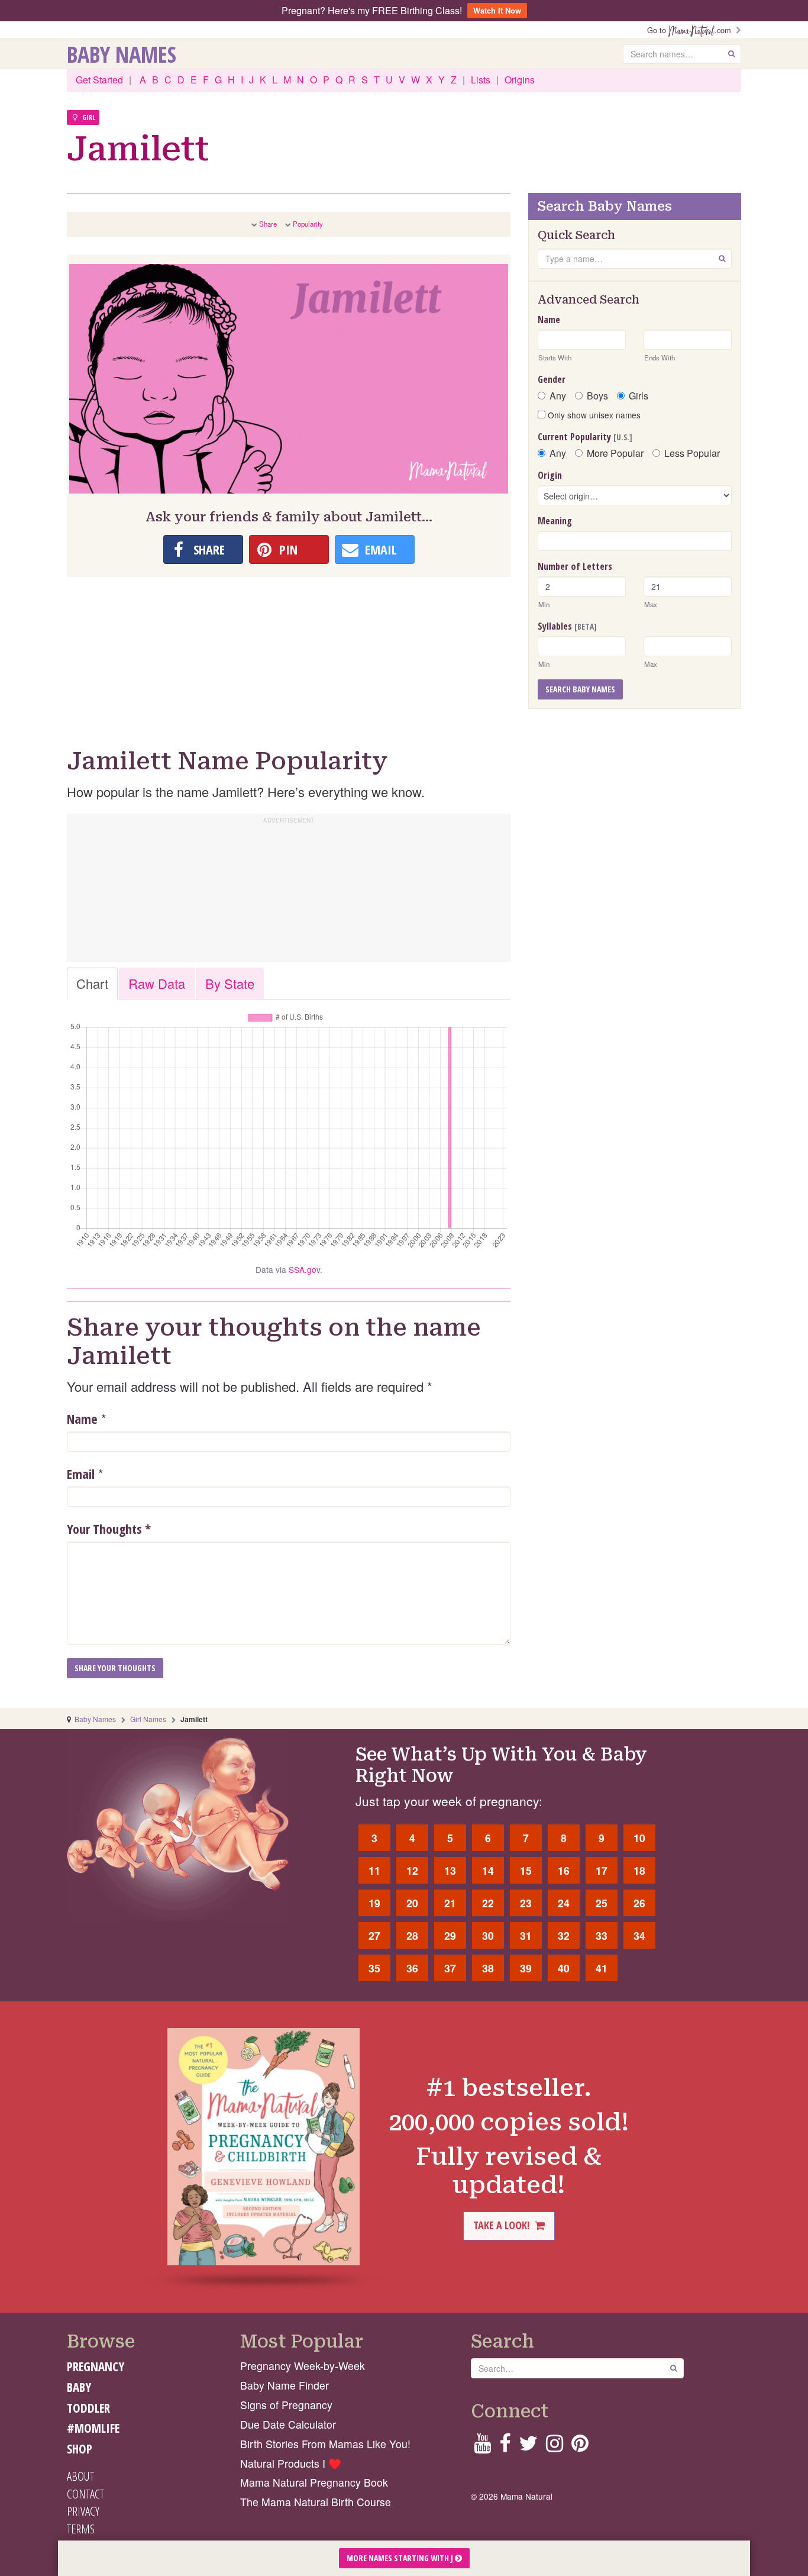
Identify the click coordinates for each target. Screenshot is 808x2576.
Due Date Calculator (288, 2424)
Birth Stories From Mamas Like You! (325, 2444)
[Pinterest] (580, 2447)
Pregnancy (96, 2367)
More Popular (615, 453)
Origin (550, 475)
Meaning (555, 521)
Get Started (99, 80)
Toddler (88, 2408)
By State (230, 983)
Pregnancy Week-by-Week (303, 2366)
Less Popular (692, 453)
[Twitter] (528, 2447)
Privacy (83, 2511)
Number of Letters (575, 566)
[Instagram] (555, 2447)
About (80, 2476)
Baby (79, 2387)
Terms (81, 2529)
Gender (552, 379)
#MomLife (93, 2428)
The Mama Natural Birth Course (316, 2502)
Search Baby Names (580, 689)
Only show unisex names (593, 415)
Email (81, 1474)
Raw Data (157, 983)
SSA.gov (304, 1269)
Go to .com (691, 30)
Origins (520, 80)
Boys (597, 396)
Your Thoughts (109, 1529)
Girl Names (148, 1719)
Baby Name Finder (285, 2385)
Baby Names (122, 54)
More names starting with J (401, 2558)
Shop (80, 2449)
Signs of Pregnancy (286, 2405)
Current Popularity (585, 437)
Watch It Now (497, 10)
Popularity (308, 224)
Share (268, 224)
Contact (85, 2494)
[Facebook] (505, 2447)
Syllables (567, 626)
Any (558, 396)
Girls (639, 396)
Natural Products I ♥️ (291, 2463)
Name (82, 1418)
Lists (481, 80)
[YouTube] (482, 2447)
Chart (92, 983)
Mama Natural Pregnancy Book (314, 2482)
